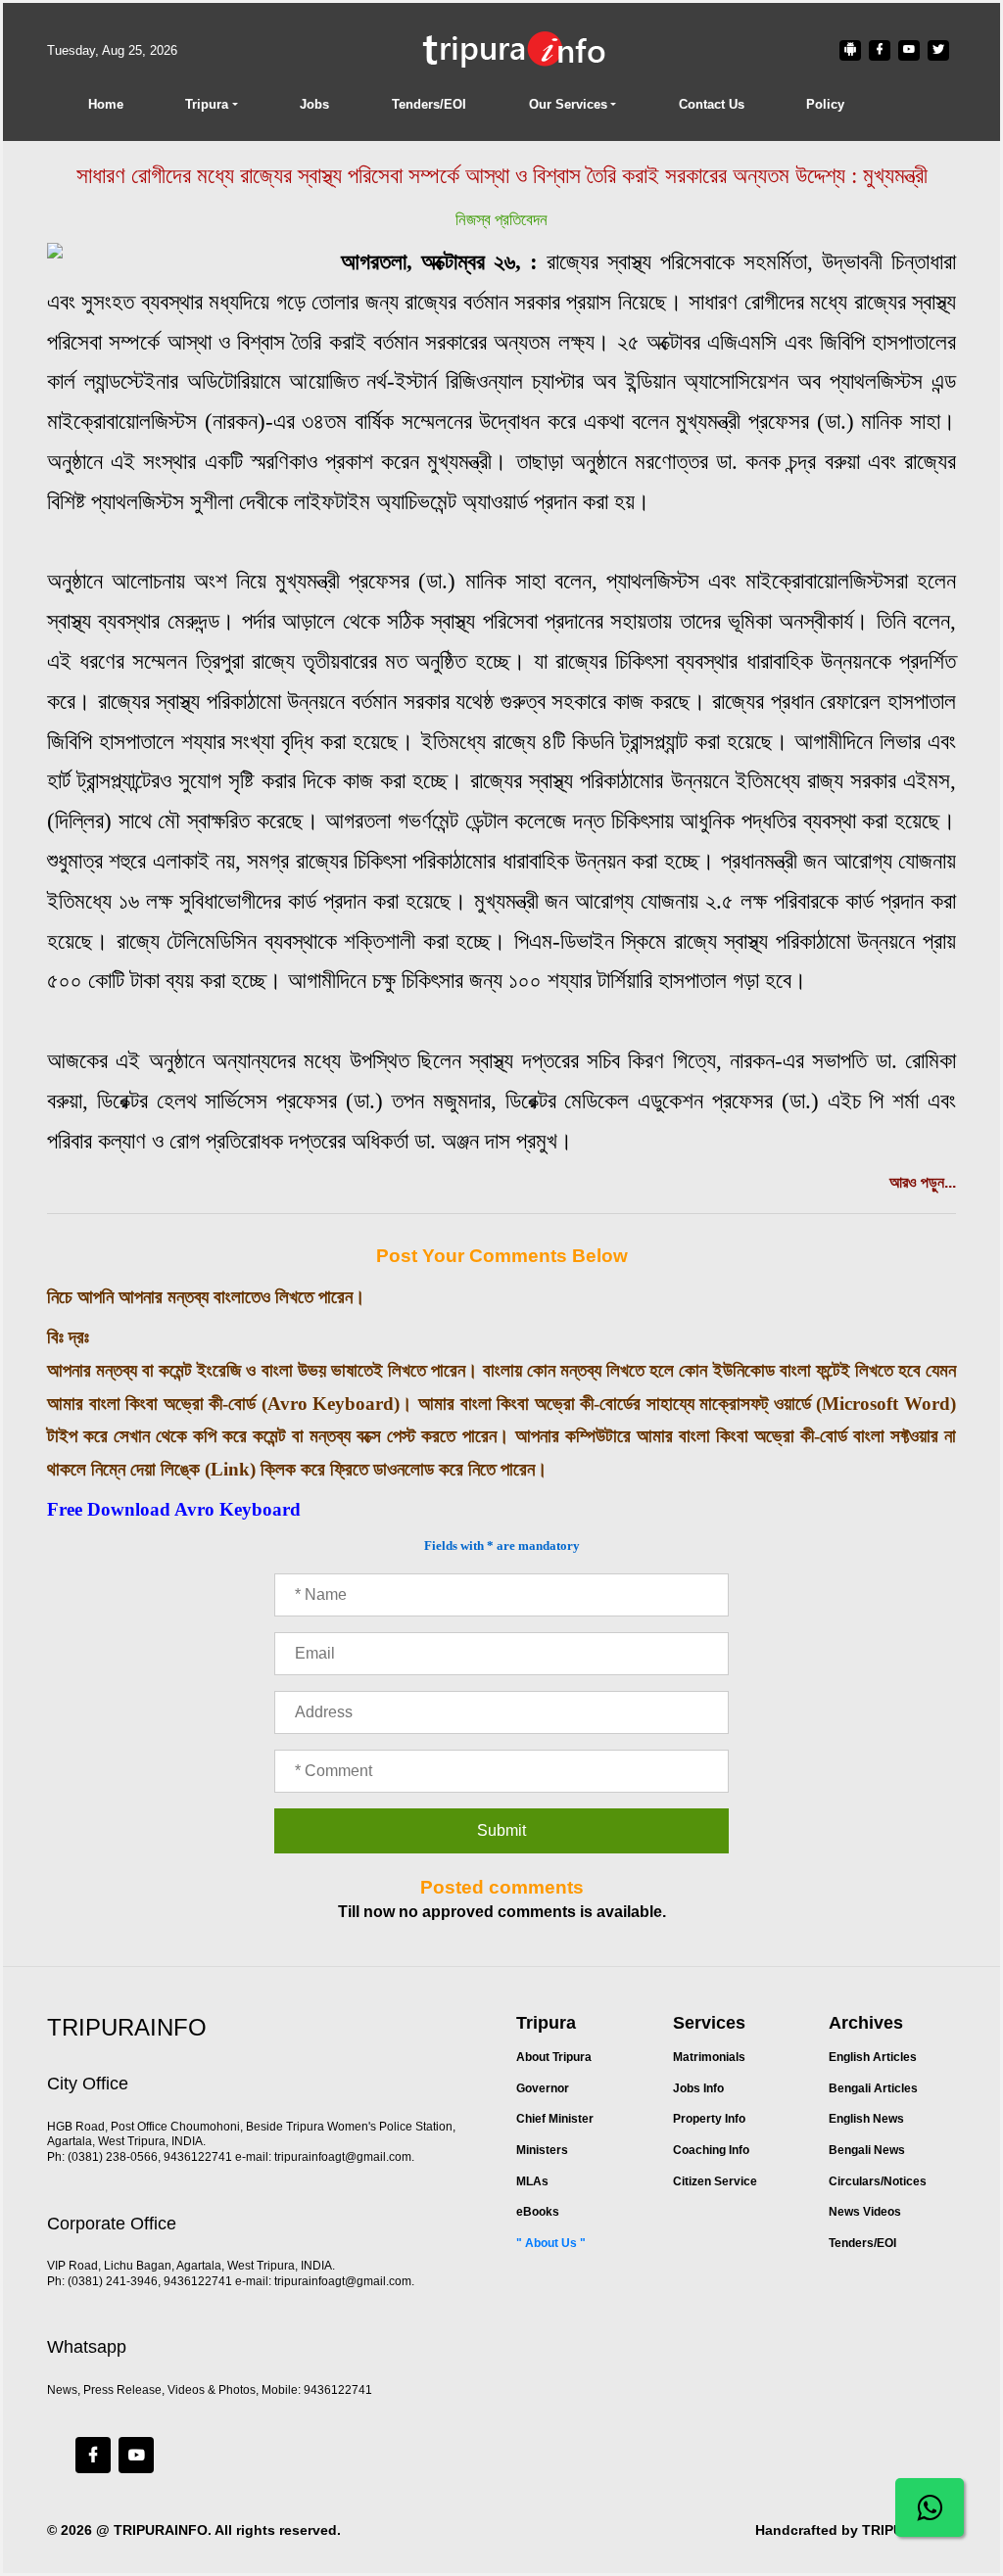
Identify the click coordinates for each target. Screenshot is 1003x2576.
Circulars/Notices (878, 2181)
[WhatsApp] (930, 2507)
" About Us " (551, 2243)
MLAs (532, 2181)
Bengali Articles (873, 2088)
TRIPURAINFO (161, 2530)
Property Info (709, 2119)
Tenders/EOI (429, 104)
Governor (543, 2088)
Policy (825, 104)
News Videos (865, 2212)
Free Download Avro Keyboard (174, 1509)
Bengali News (867, 2150)
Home (106, 104)
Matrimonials (709, 2057)
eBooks (538, 2212)
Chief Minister (555, 2119)
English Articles (873, 2057)
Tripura (207, 104)
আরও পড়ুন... (923, 1182)
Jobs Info (698, 2088)
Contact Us (712, 104)
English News (866, 2119)
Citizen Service (715, 2181)
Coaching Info (711, 2150)
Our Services (568, 104)
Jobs (314, 104)
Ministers (542, 2150)
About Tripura (554, 2057)
